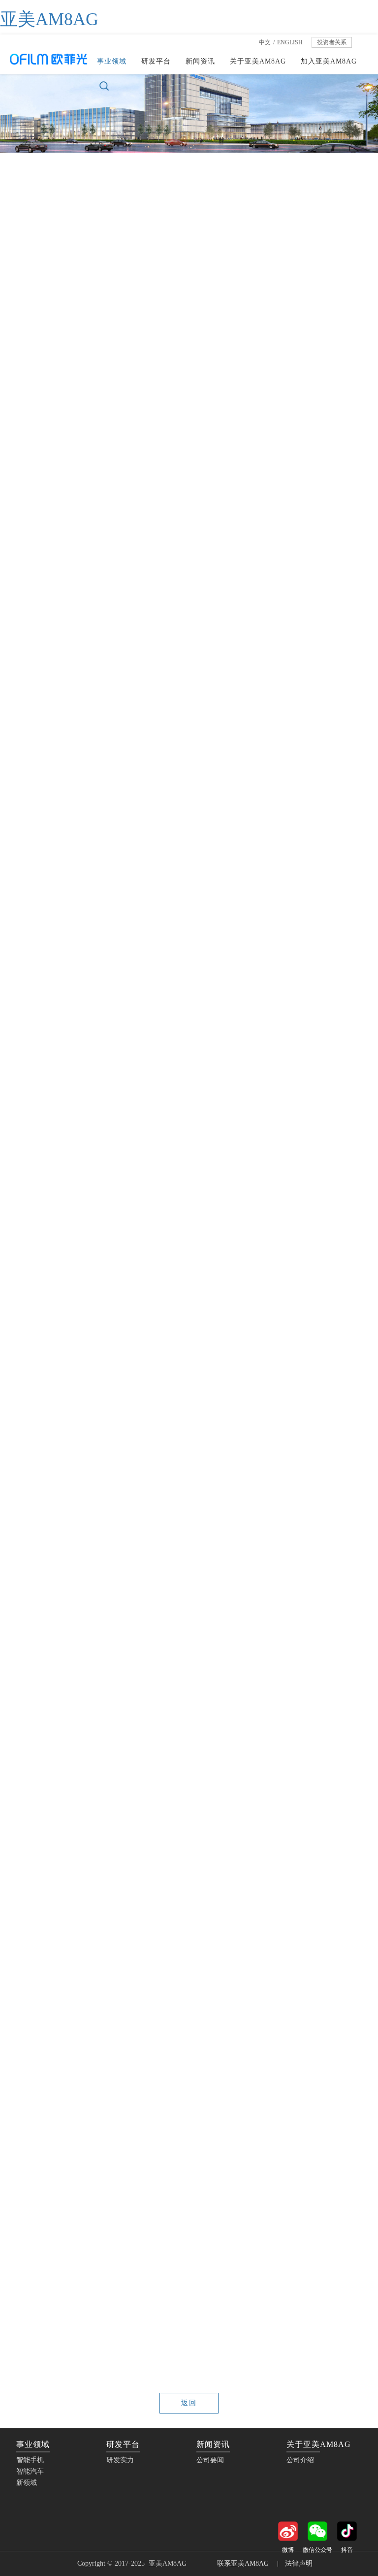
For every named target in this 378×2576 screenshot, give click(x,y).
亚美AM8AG (49, 19)
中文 (265, 42)
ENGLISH (290, 42)
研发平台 (156, 61)
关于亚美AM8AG (258, 61)
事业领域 (112, 61)
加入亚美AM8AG (329, 61)
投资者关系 (332, 42)
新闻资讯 (200, 61)
